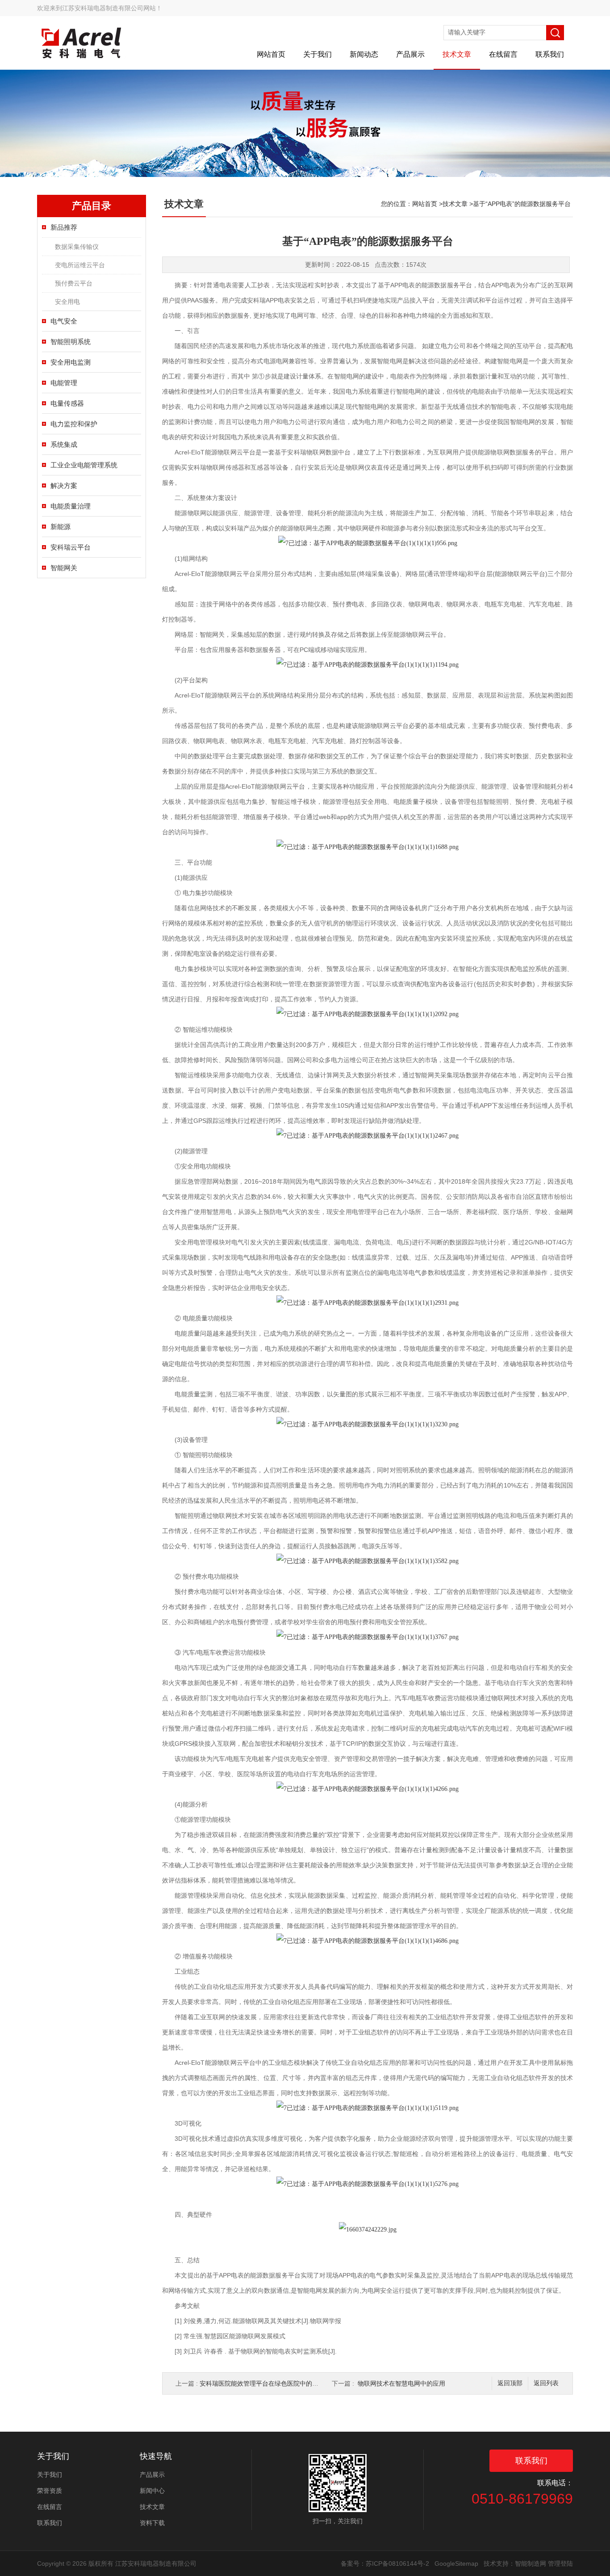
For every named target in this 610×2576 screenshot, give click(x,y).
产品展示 (410, 54)
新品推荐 (64, 227)
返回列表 (546, 2383)
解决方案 (64, 485)
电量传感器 (67, 403)
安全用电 (67, 302)
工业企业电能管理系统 (84, 465)
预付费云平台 (74, 283)
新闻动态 (364, 54)
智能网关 (64, 568)
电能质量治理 (71, 506)
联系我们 (550, 54)
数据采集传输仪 (77, 247)
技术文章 (457, 54)
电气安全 (64, 321)
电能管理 (64, 383)
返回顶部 (510, 2383)
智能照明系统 (71, 342)
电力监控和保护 (74, 424)
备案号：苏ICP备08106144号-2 (385, 2563)
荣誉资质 (50, 2491)
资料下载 (152, 2523)
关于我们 (318, 54)
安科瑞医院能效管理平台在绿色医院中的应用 (262, 2383)
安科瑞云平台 (71, 547)
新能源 (61, 527)
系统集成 (64, 444)
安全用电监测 (71, 362)
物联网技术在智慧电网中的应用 (401, 2383)
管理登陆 (560, 2563)
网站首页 (271, 54)
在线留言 (503, 54)
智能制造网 (531, 2563)
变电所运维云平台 (80, 265)
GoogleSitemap (456, 2563)
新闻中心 (152, 2491)
